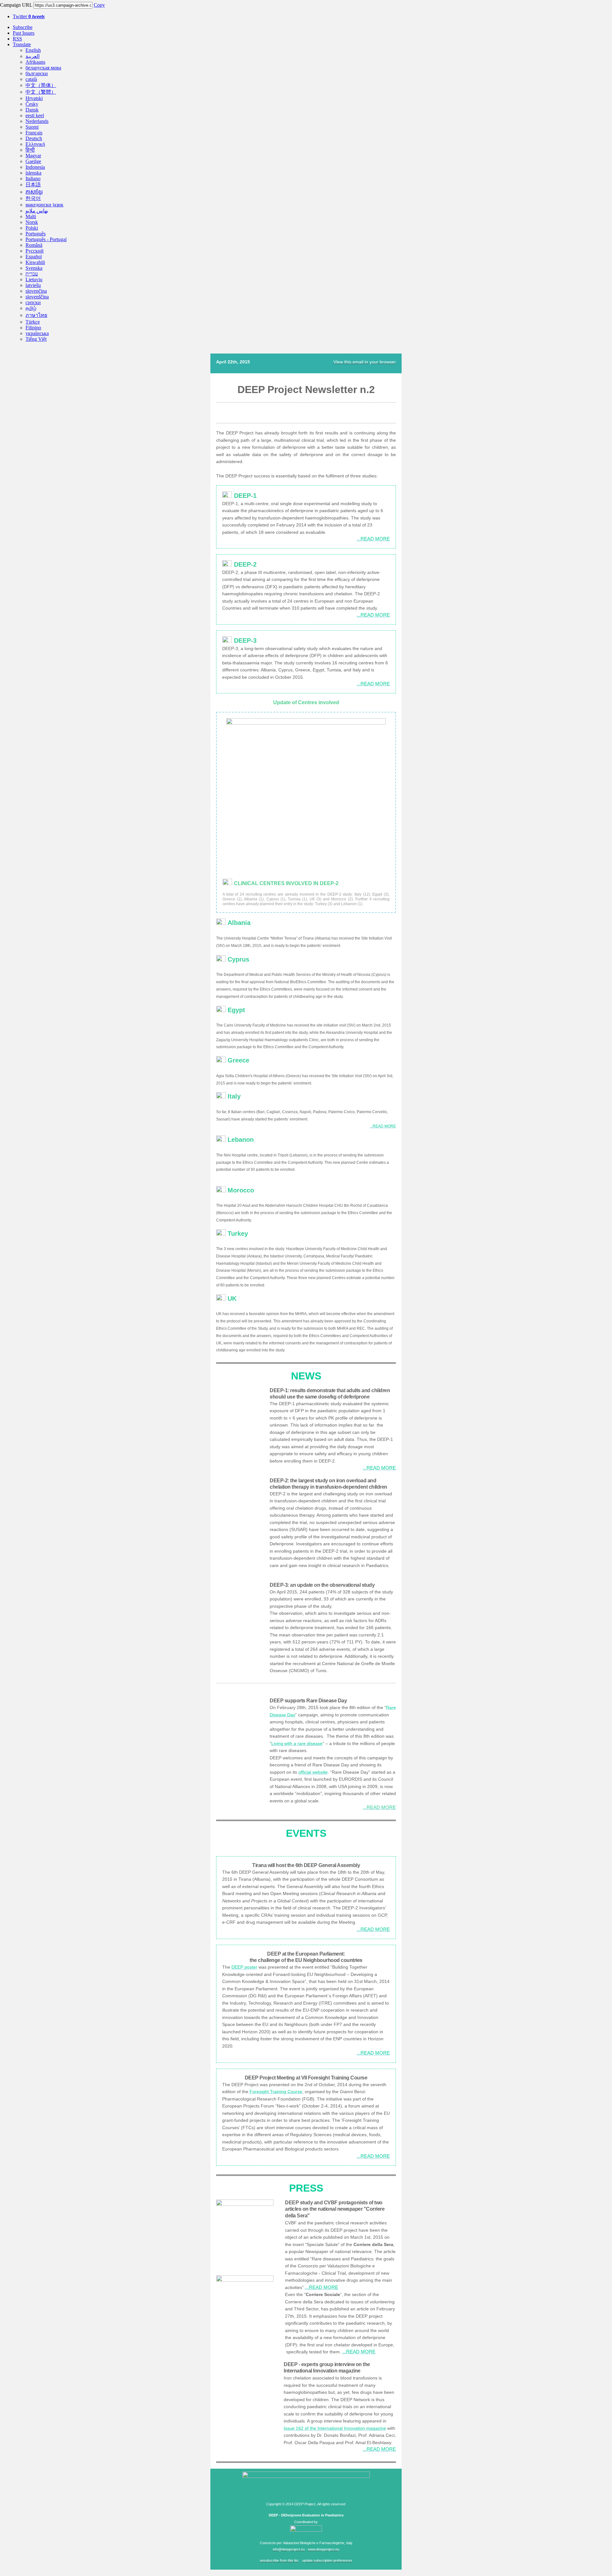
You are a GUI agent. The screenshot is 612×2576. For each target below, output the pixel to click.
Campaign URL (16, 5)
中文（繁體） (41, 92)
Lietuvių (34, 279)
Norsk (32, 222)
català (31, 79)
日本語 (33, 185)
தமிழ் (31, 308)
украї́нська (37, 333)
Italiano (33, 179)
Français (34, 133)
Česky (32, 104)
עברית (32, 274)
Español (34, 257)
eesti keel (35, 115)
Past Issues (24, 33)
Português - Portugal (46, 239)
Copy (99, 5)
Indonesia (35, 167)
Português (36, 234)
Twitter (29, 16)
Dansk (32, 110)
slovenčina (36, 291)
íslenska (33, 173)
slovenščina (37, 297)
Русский (35, 251)
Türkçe (33, 322)
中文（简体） (41, 85)
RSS (17, 39)
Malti (31, 216)
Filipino (33, 328)
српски (33, 302)
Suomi (32, 127)
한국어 (33, 198)
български (37, 73)
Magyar (33, 156)
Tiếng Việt (36, 339)
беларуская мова (43, 68)
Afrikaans (35, 62)
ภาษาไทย (36, 315)
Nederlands (37, 121)
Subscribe (23, 27)
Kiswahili (35, 262)
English (33, 50)
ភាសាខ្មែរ (34, 192)
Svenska (34, 268)
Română (34, 245)
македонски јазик (44, 205)
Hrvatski (34, 98)
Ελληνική (35, 144)
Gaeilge (33, 161)
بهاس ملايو (37, 211)
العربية (33, 56)
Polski (32, 228)
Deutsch (34, 138)
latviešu (33, 285)
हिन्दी (30, 150)
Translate (22, 44)
